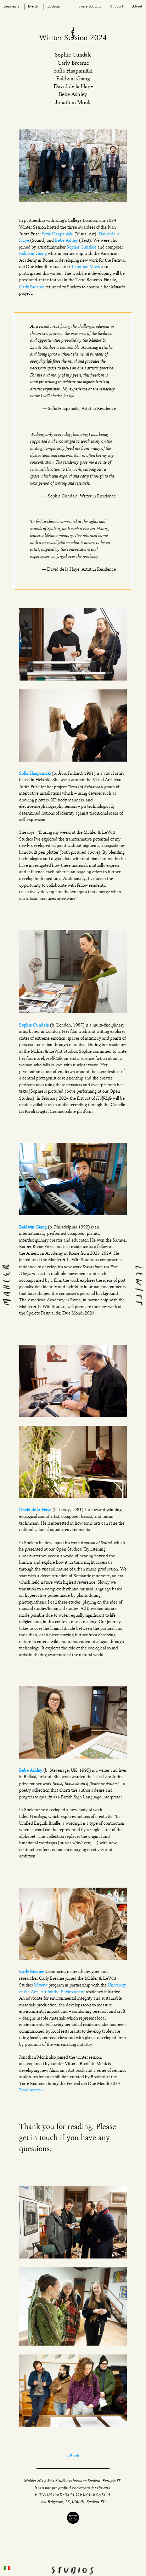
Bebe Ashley (66, 241)
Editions (54, 7)
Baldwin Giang (33, 254)
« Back (73, 2456)
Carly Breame (32, 287)
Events (33, 7)
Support (117, 7)
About (137, 7)
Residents (11, 7)
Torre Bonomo (90, 7)
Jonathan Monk (86, 267)
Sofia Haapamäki (58, 234)
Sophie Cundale (82, 247)
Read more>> (32, 2090)
